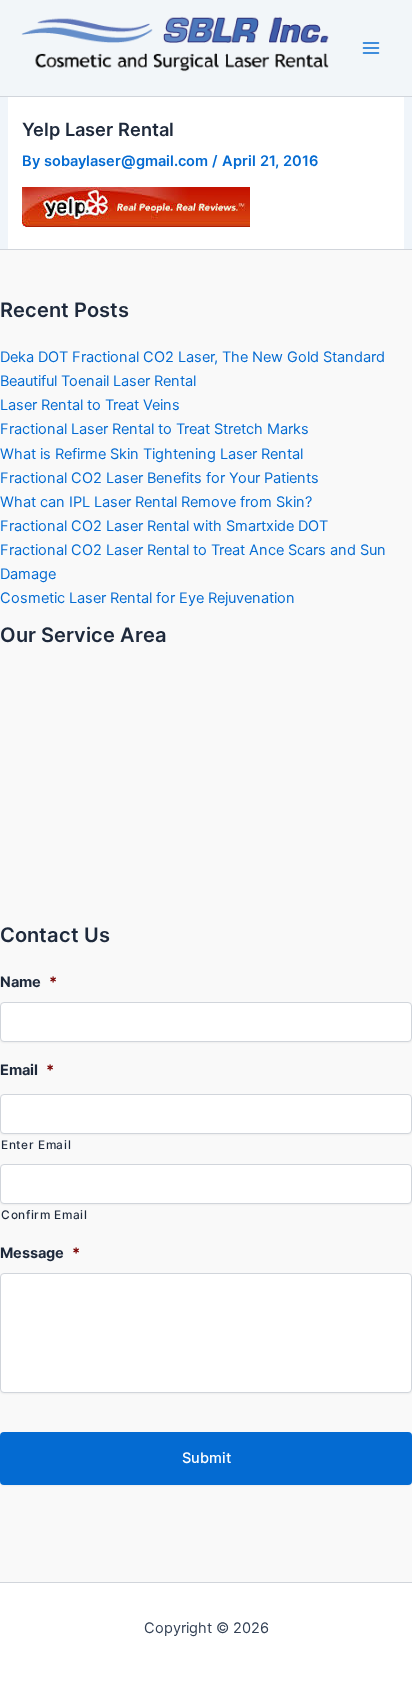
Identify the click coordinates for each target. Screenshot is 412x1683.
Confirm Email (44, 1215)
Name (28, 982)
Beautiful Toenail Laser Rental (98, 381)
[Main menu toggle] (371, 48)
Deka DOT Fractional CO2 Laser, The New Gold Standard (192, 357)
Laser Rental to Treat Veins (90, 405)
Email (27, 1070)
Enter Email (36, 1145)
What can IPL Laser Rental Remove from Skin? (156, 502)
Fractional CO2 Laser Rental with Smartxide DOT (164, 526)
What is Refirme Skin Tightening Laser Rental (151, 454)
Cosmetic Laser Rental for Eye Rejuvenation (147, 598)
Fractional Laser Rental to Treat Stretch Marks (154, 429)
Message (40, 1253)
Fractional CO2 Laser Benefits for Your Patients (159, 478)
